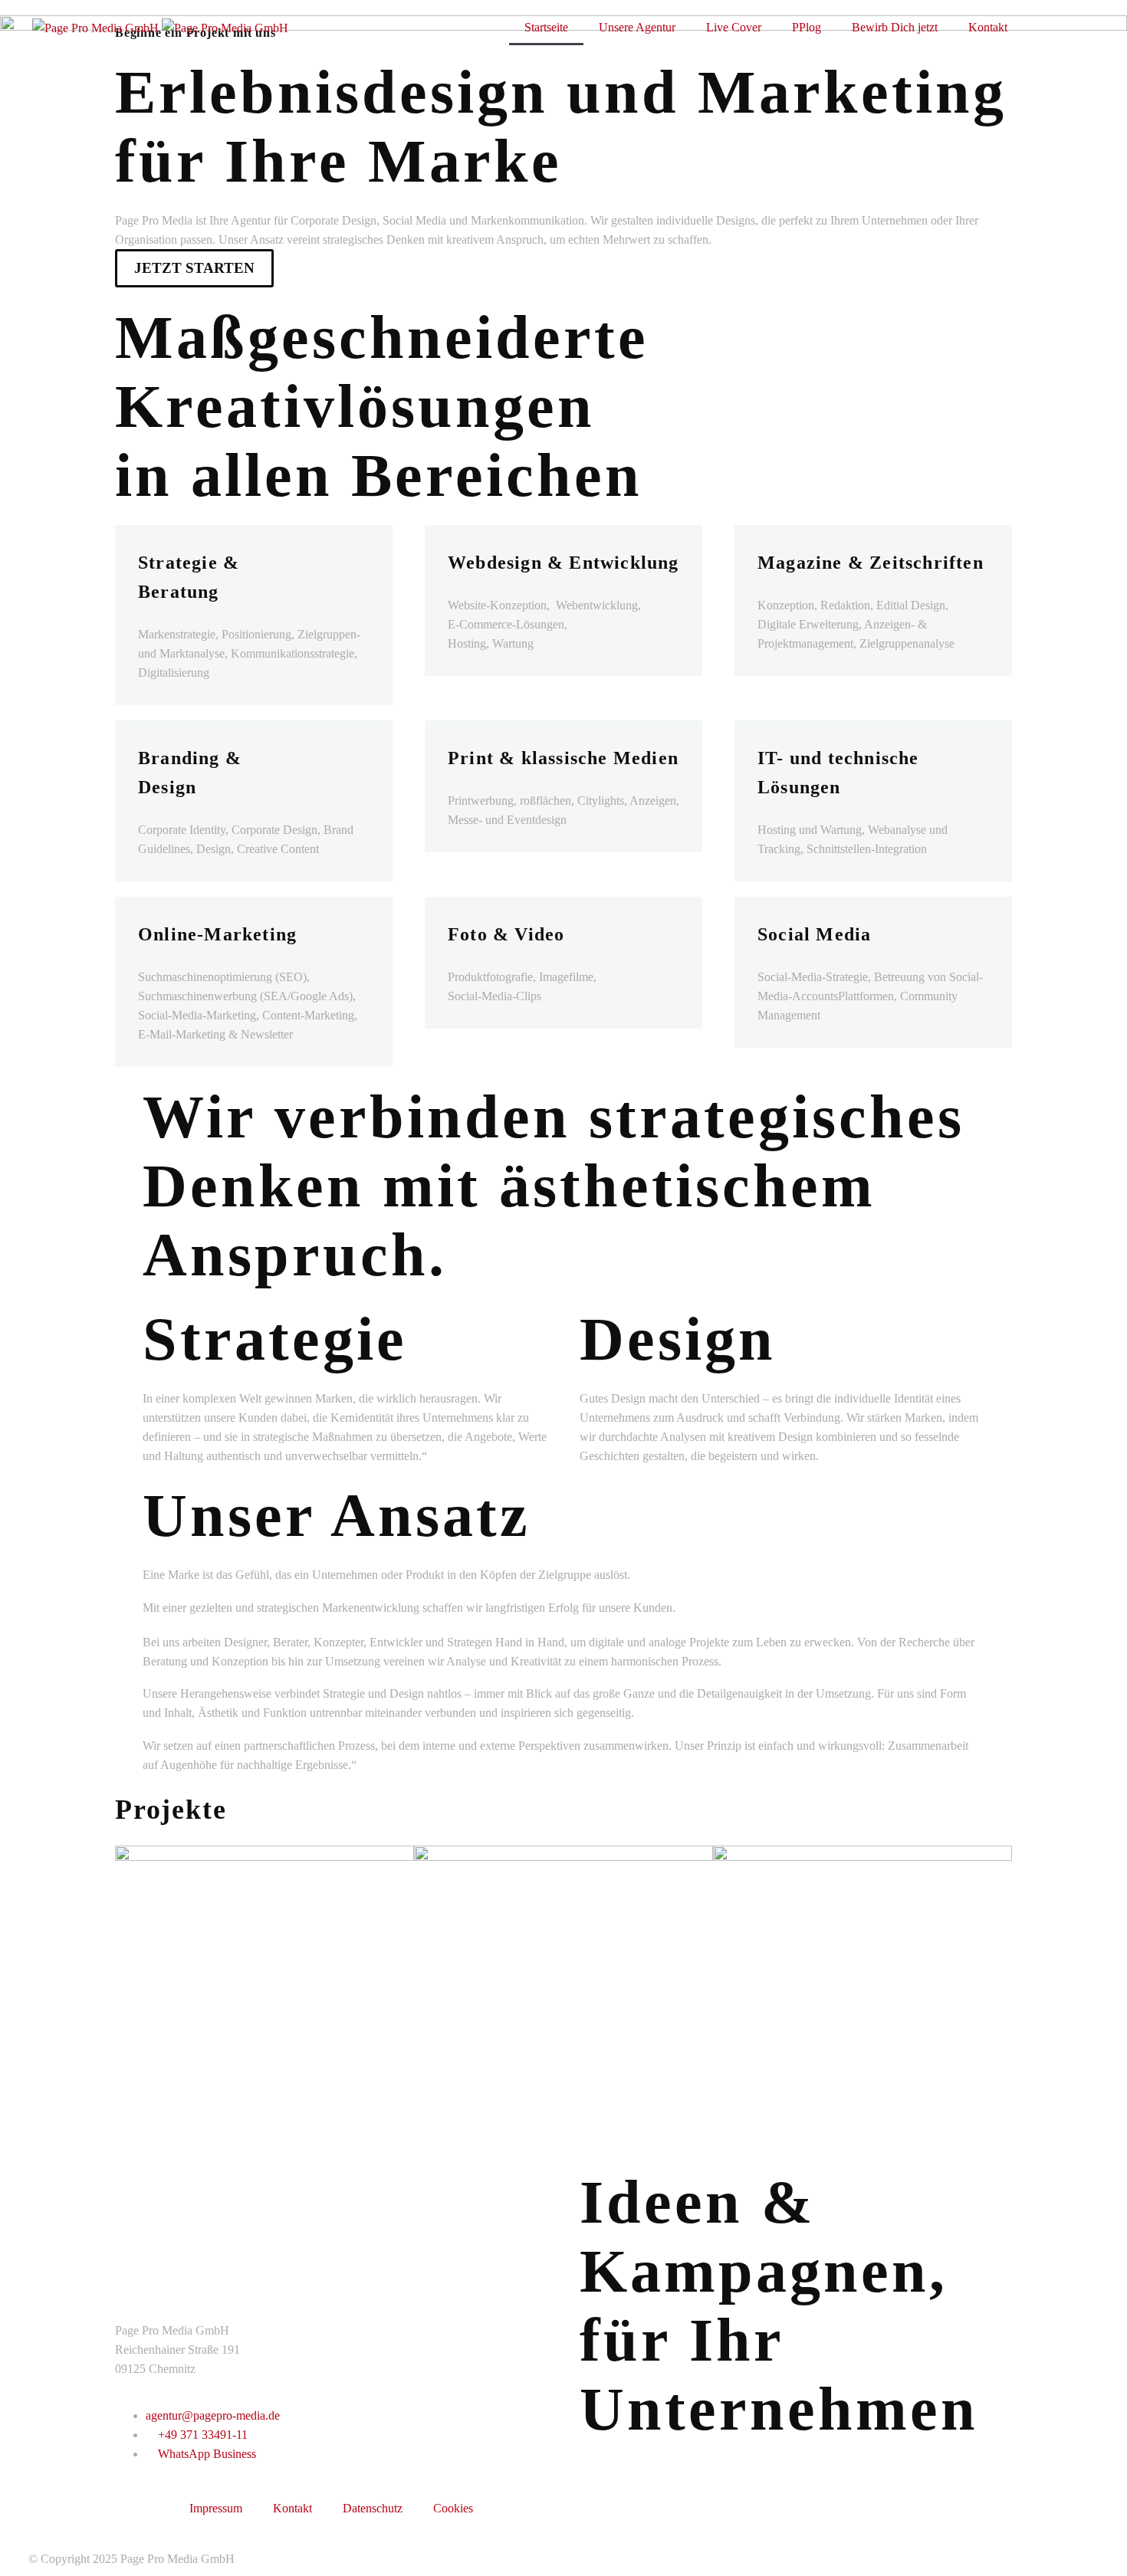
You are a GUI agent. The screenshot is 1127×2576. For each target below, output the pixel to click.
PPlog (807, 27)
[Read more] (1076, 26)
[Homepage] (160, 26)
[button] (1040, 28)
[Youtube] (482, 28)
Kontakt (988, 27)
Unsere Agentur (637, 27)
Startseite (546, 27)
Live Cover (734, 27)
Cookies (453, 2508)
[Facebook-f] (406, 28)
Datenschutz (373, 2508)
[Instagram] (444, 28)
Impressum (216, 2508)
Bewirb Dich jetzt (895, 27)
